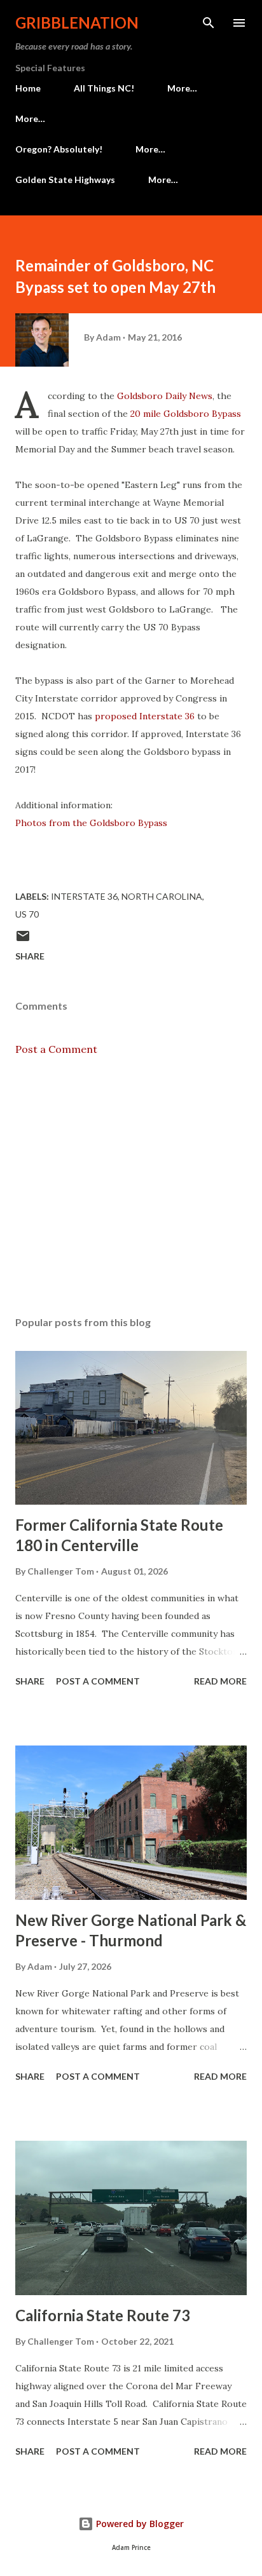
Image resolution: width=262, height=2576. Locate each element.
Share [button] (30, 956)
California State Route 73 (103, 2315)
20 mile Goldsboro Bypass (186, 414)
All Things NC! (104, 88)
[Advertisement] (131, 1186)
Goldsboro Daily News (165, 396)
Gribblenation (77, 23)
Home (28, 88)
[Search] (209, 23)
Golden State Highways (65, 180)
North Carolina (162, 896)
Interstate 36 (84, 896)
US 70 (27, 914)
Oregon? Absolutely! (59, 149)
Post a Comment (56, 1049)
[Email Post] (23, 940)
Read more (220, 1681)
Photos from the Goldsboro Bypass (91, 823)
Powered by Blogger (139, 2524)
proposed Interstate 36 (145, 716)
